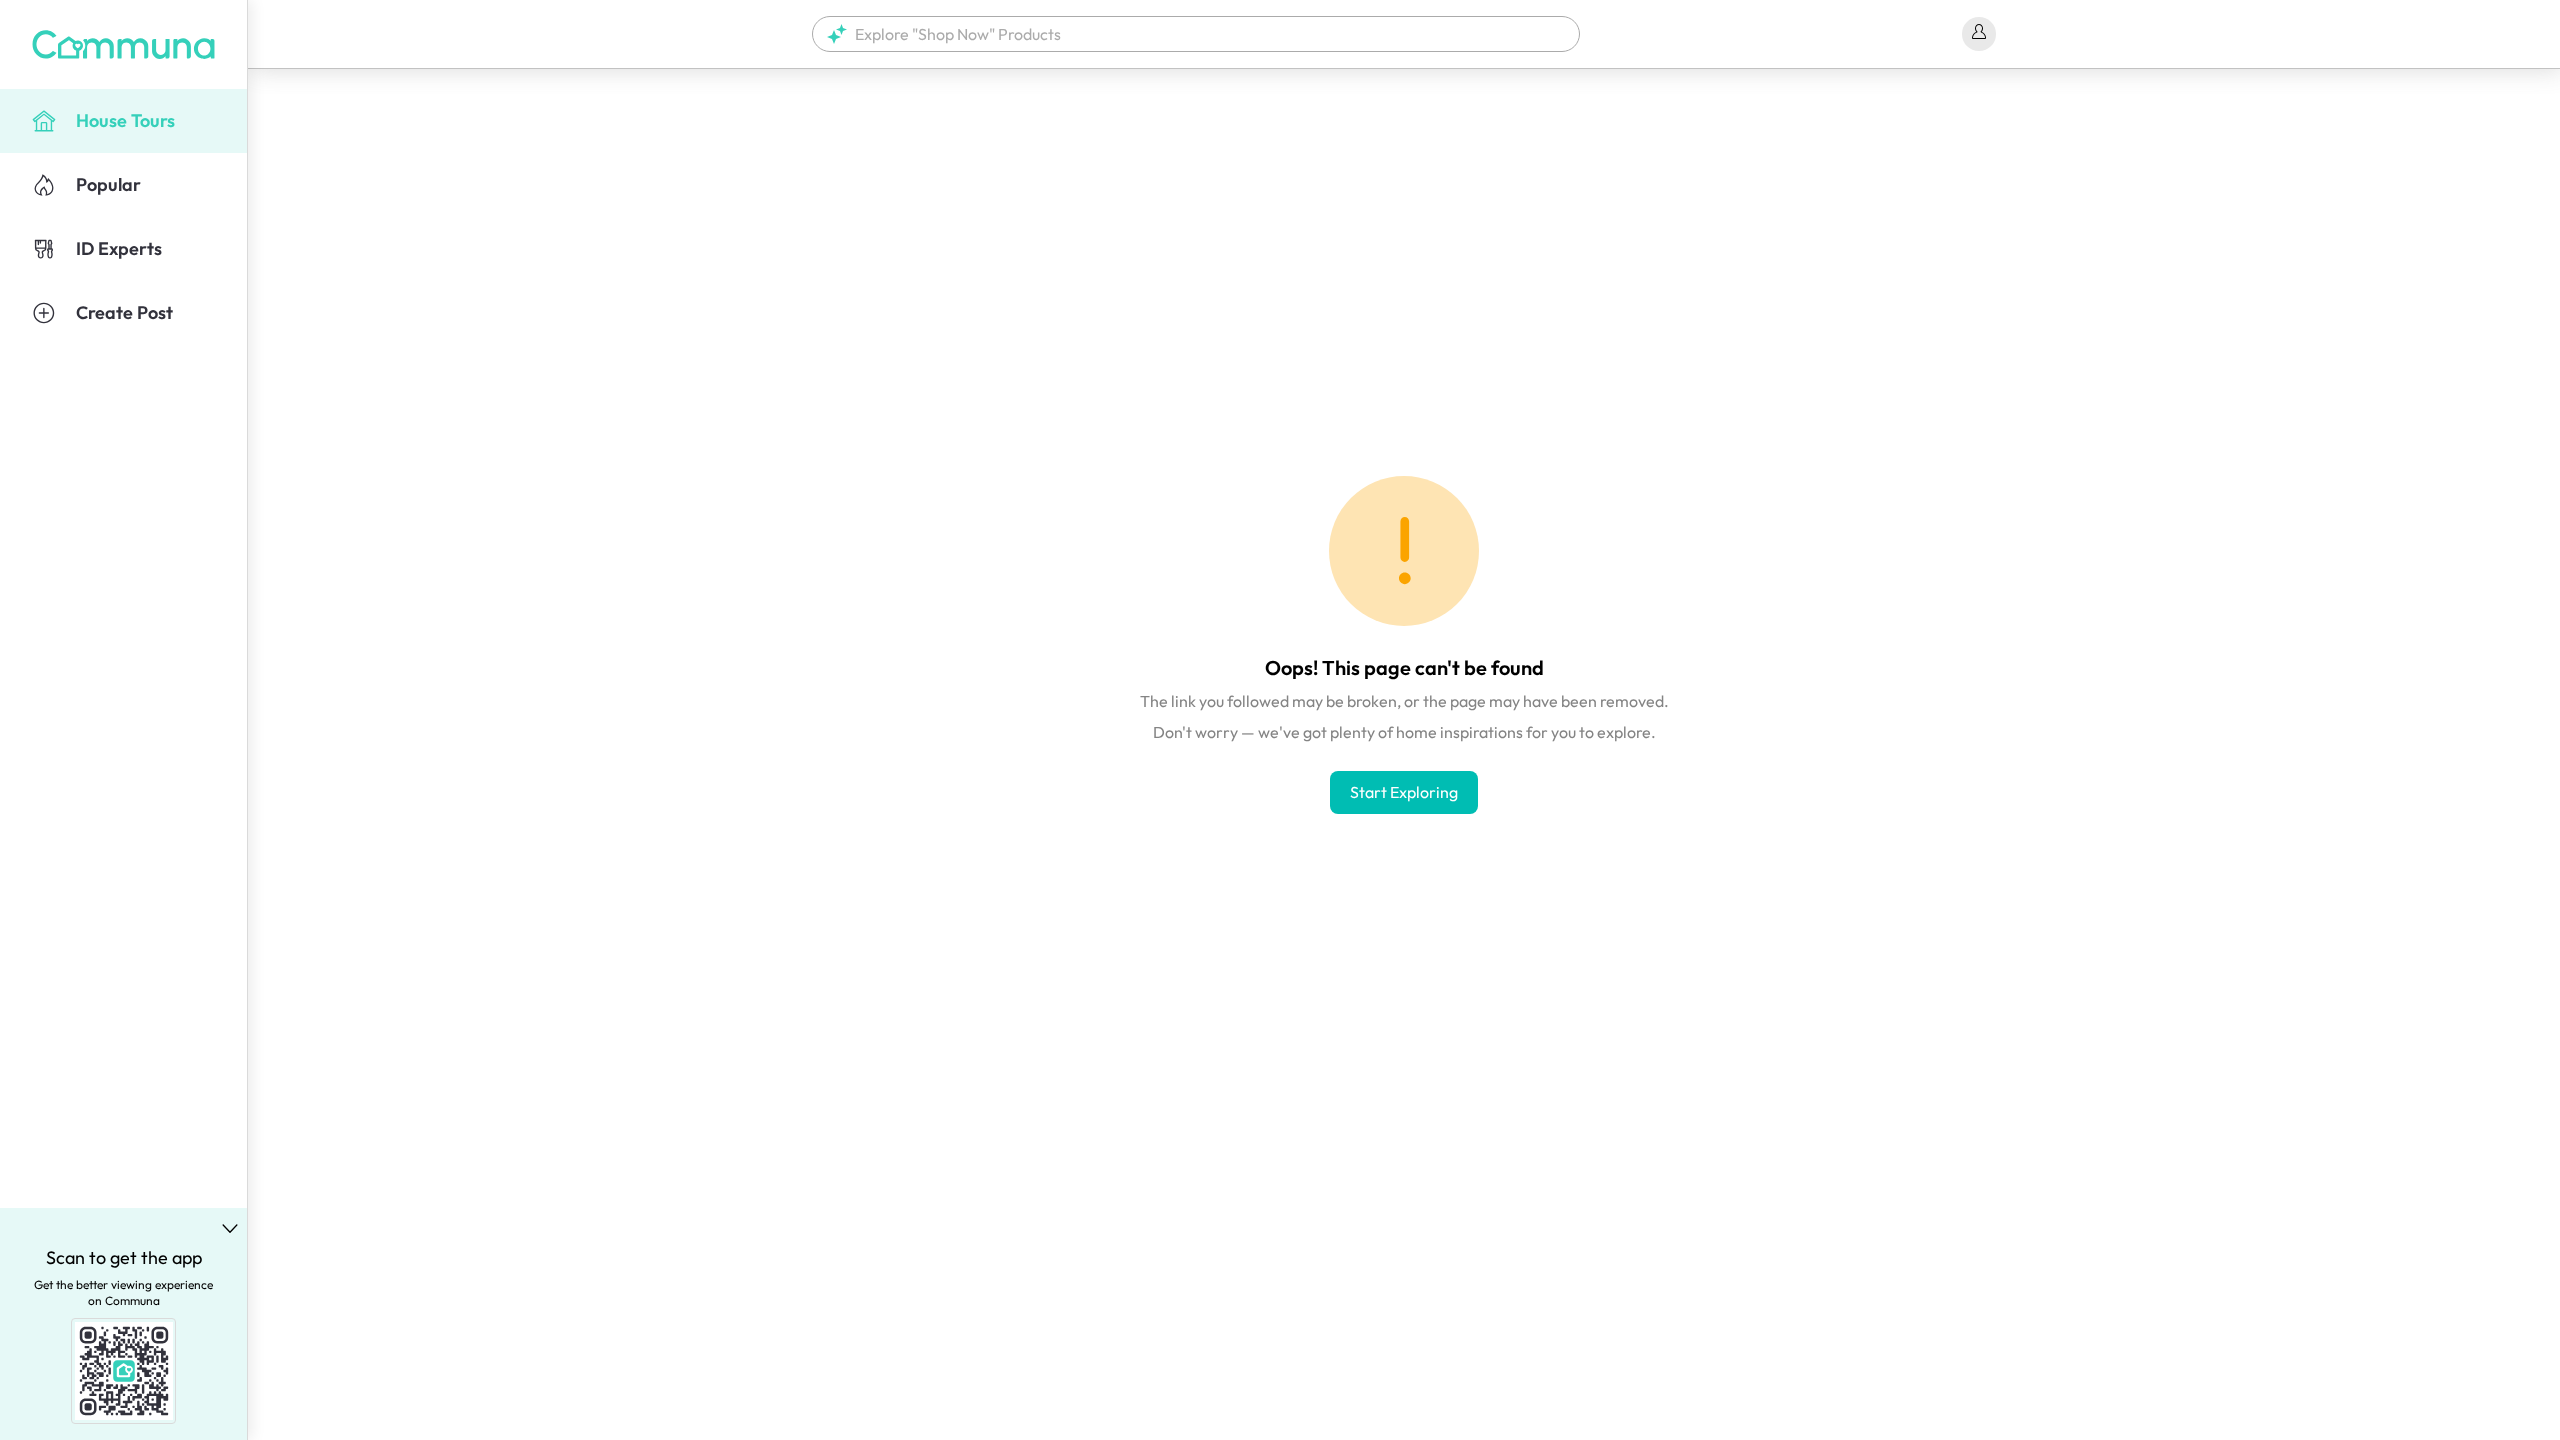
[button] (1196, 34)
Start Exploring (1404, 792)
